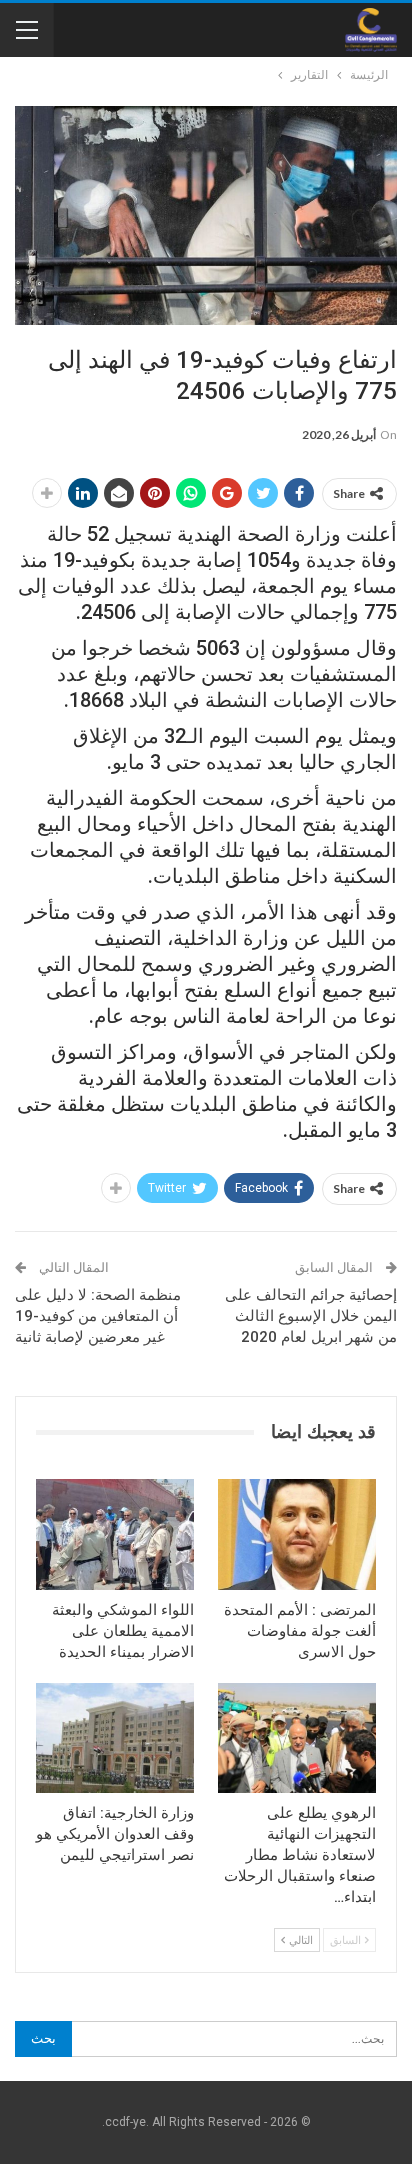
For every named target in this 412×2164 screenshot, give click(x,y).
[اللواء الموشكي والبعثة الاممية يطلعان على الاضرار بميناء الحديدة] (115, 1534)
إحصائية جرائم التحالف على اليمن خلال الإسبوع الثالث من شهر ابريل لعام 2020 (311, 1316)
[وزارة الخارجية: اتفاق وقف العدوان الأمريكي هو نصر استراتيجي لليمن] (115, 1738)
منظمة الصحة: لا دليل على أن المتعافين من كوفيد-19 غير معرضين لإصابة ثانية (98, 1316)
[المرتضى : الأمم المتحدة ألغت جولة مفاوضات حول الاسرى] (297, 1534)
